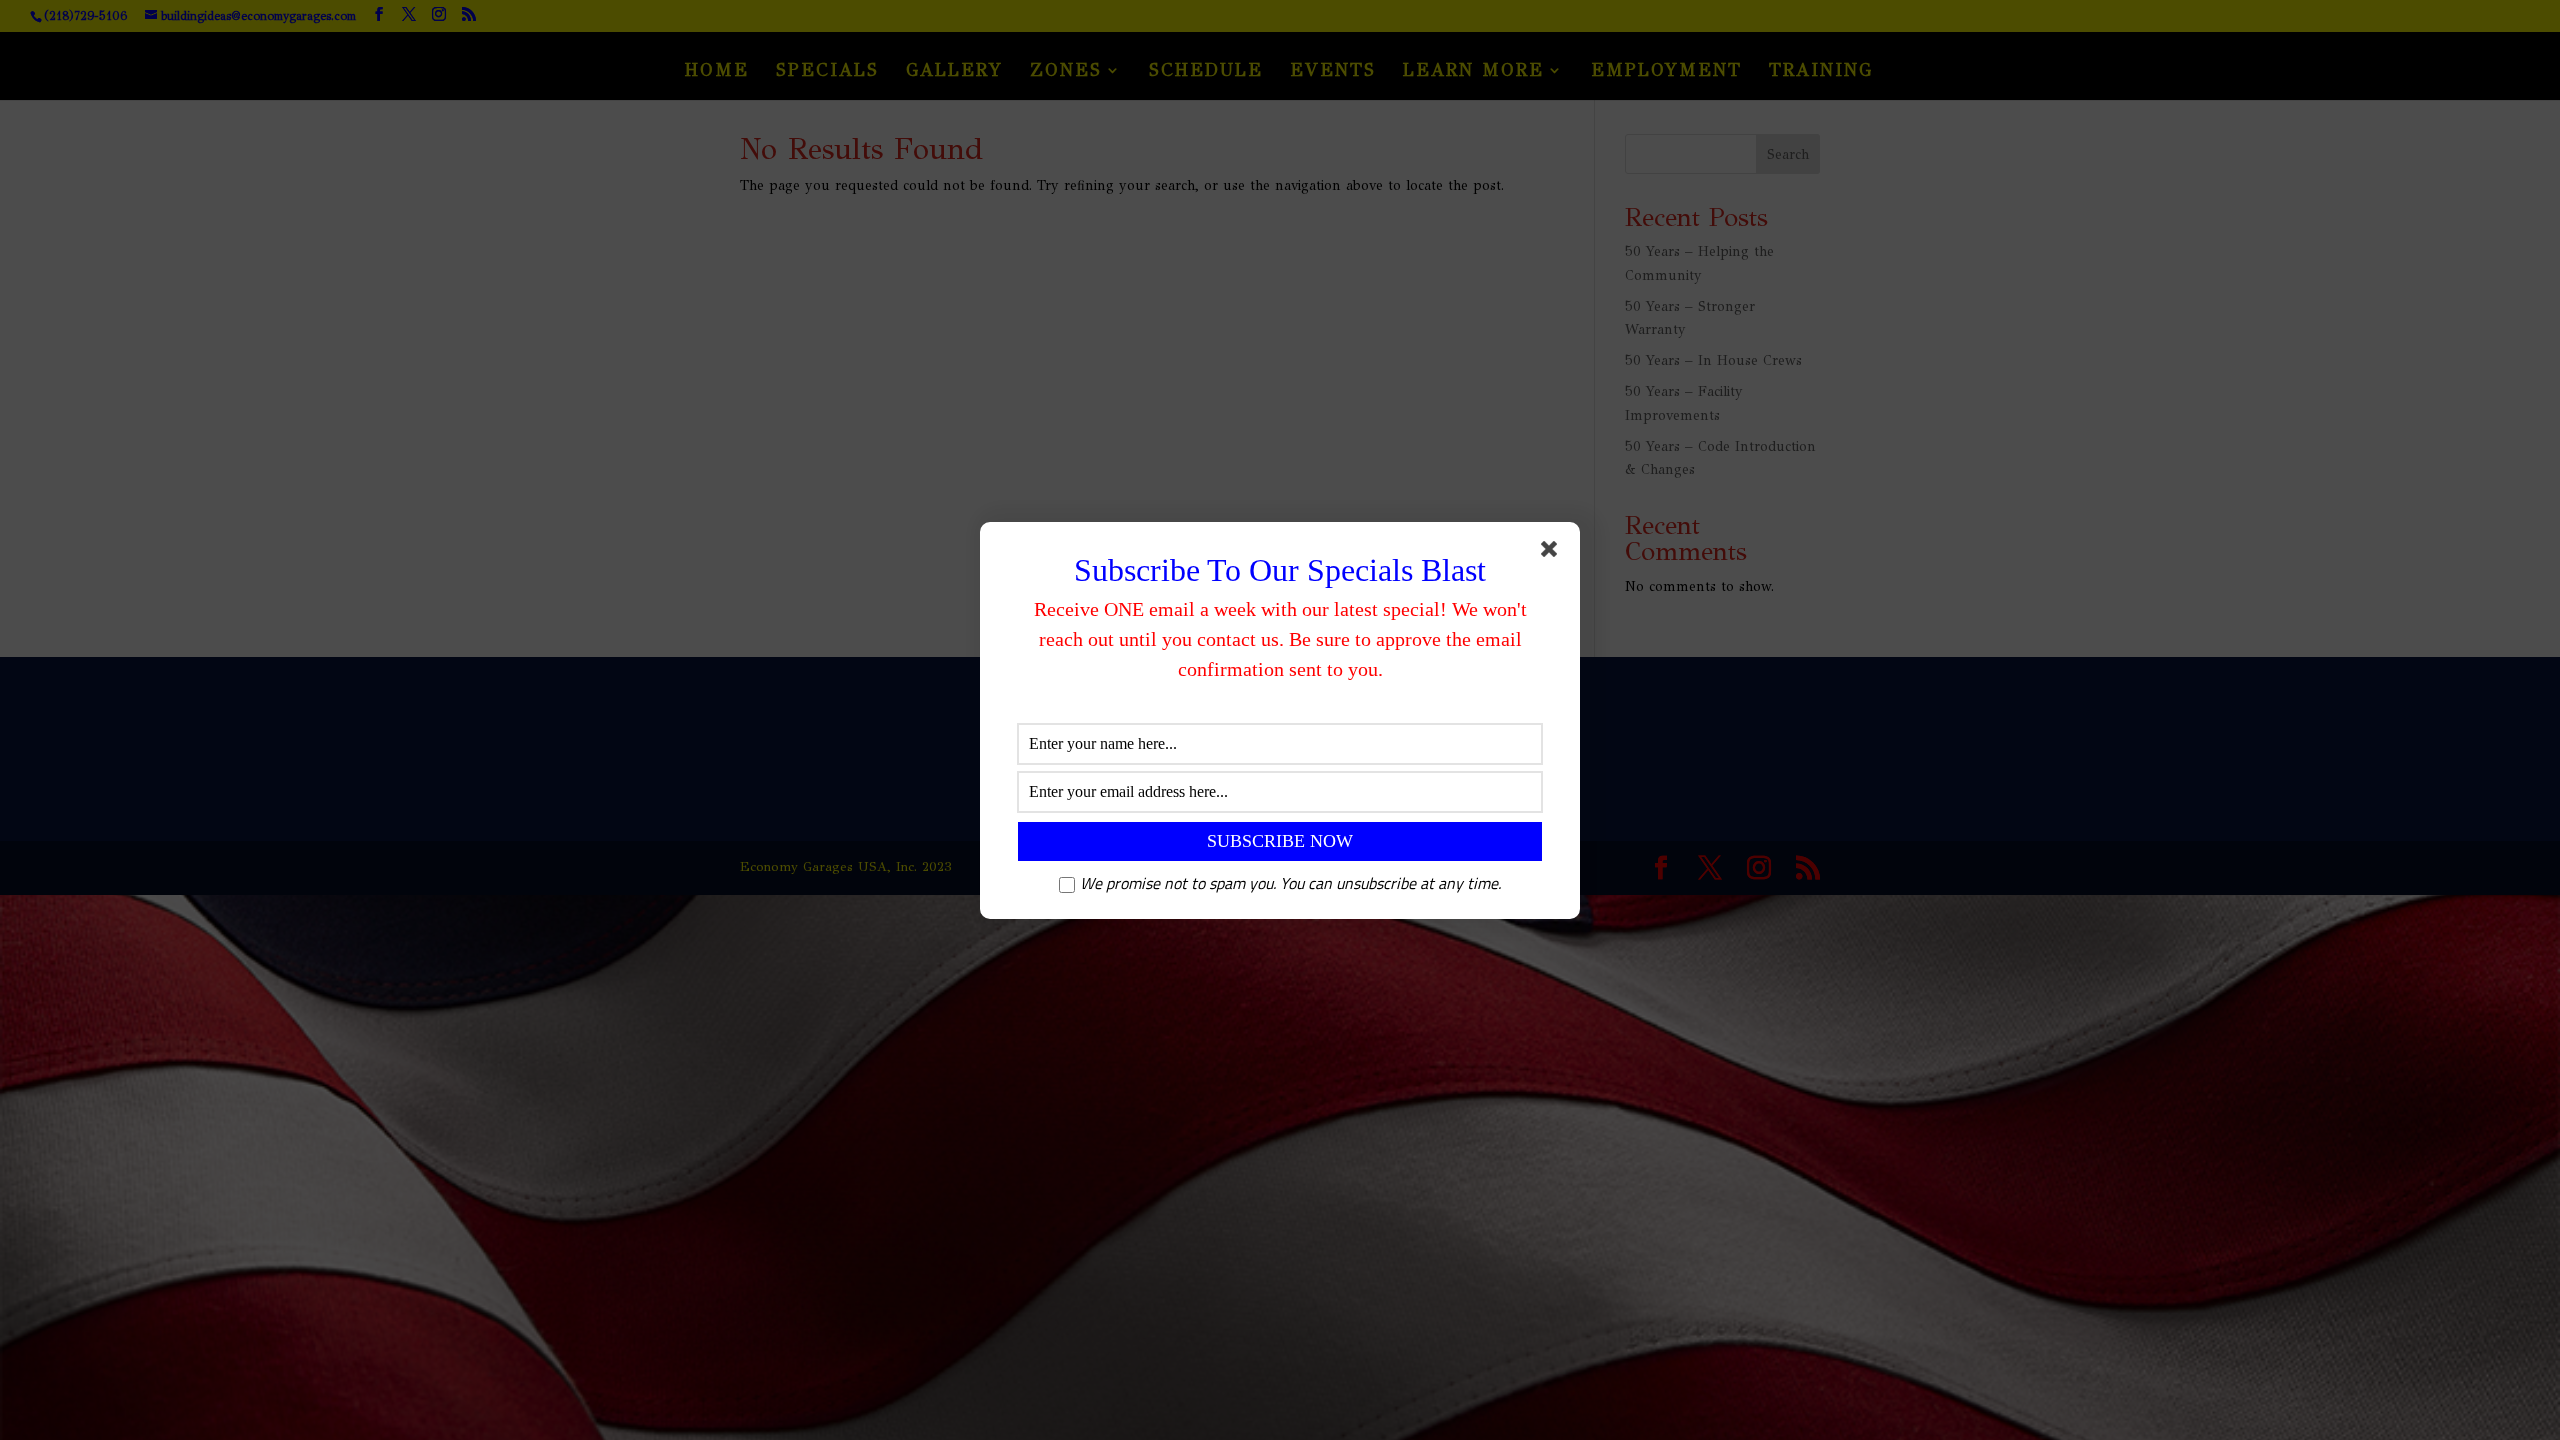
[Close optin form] (1553, 553)
